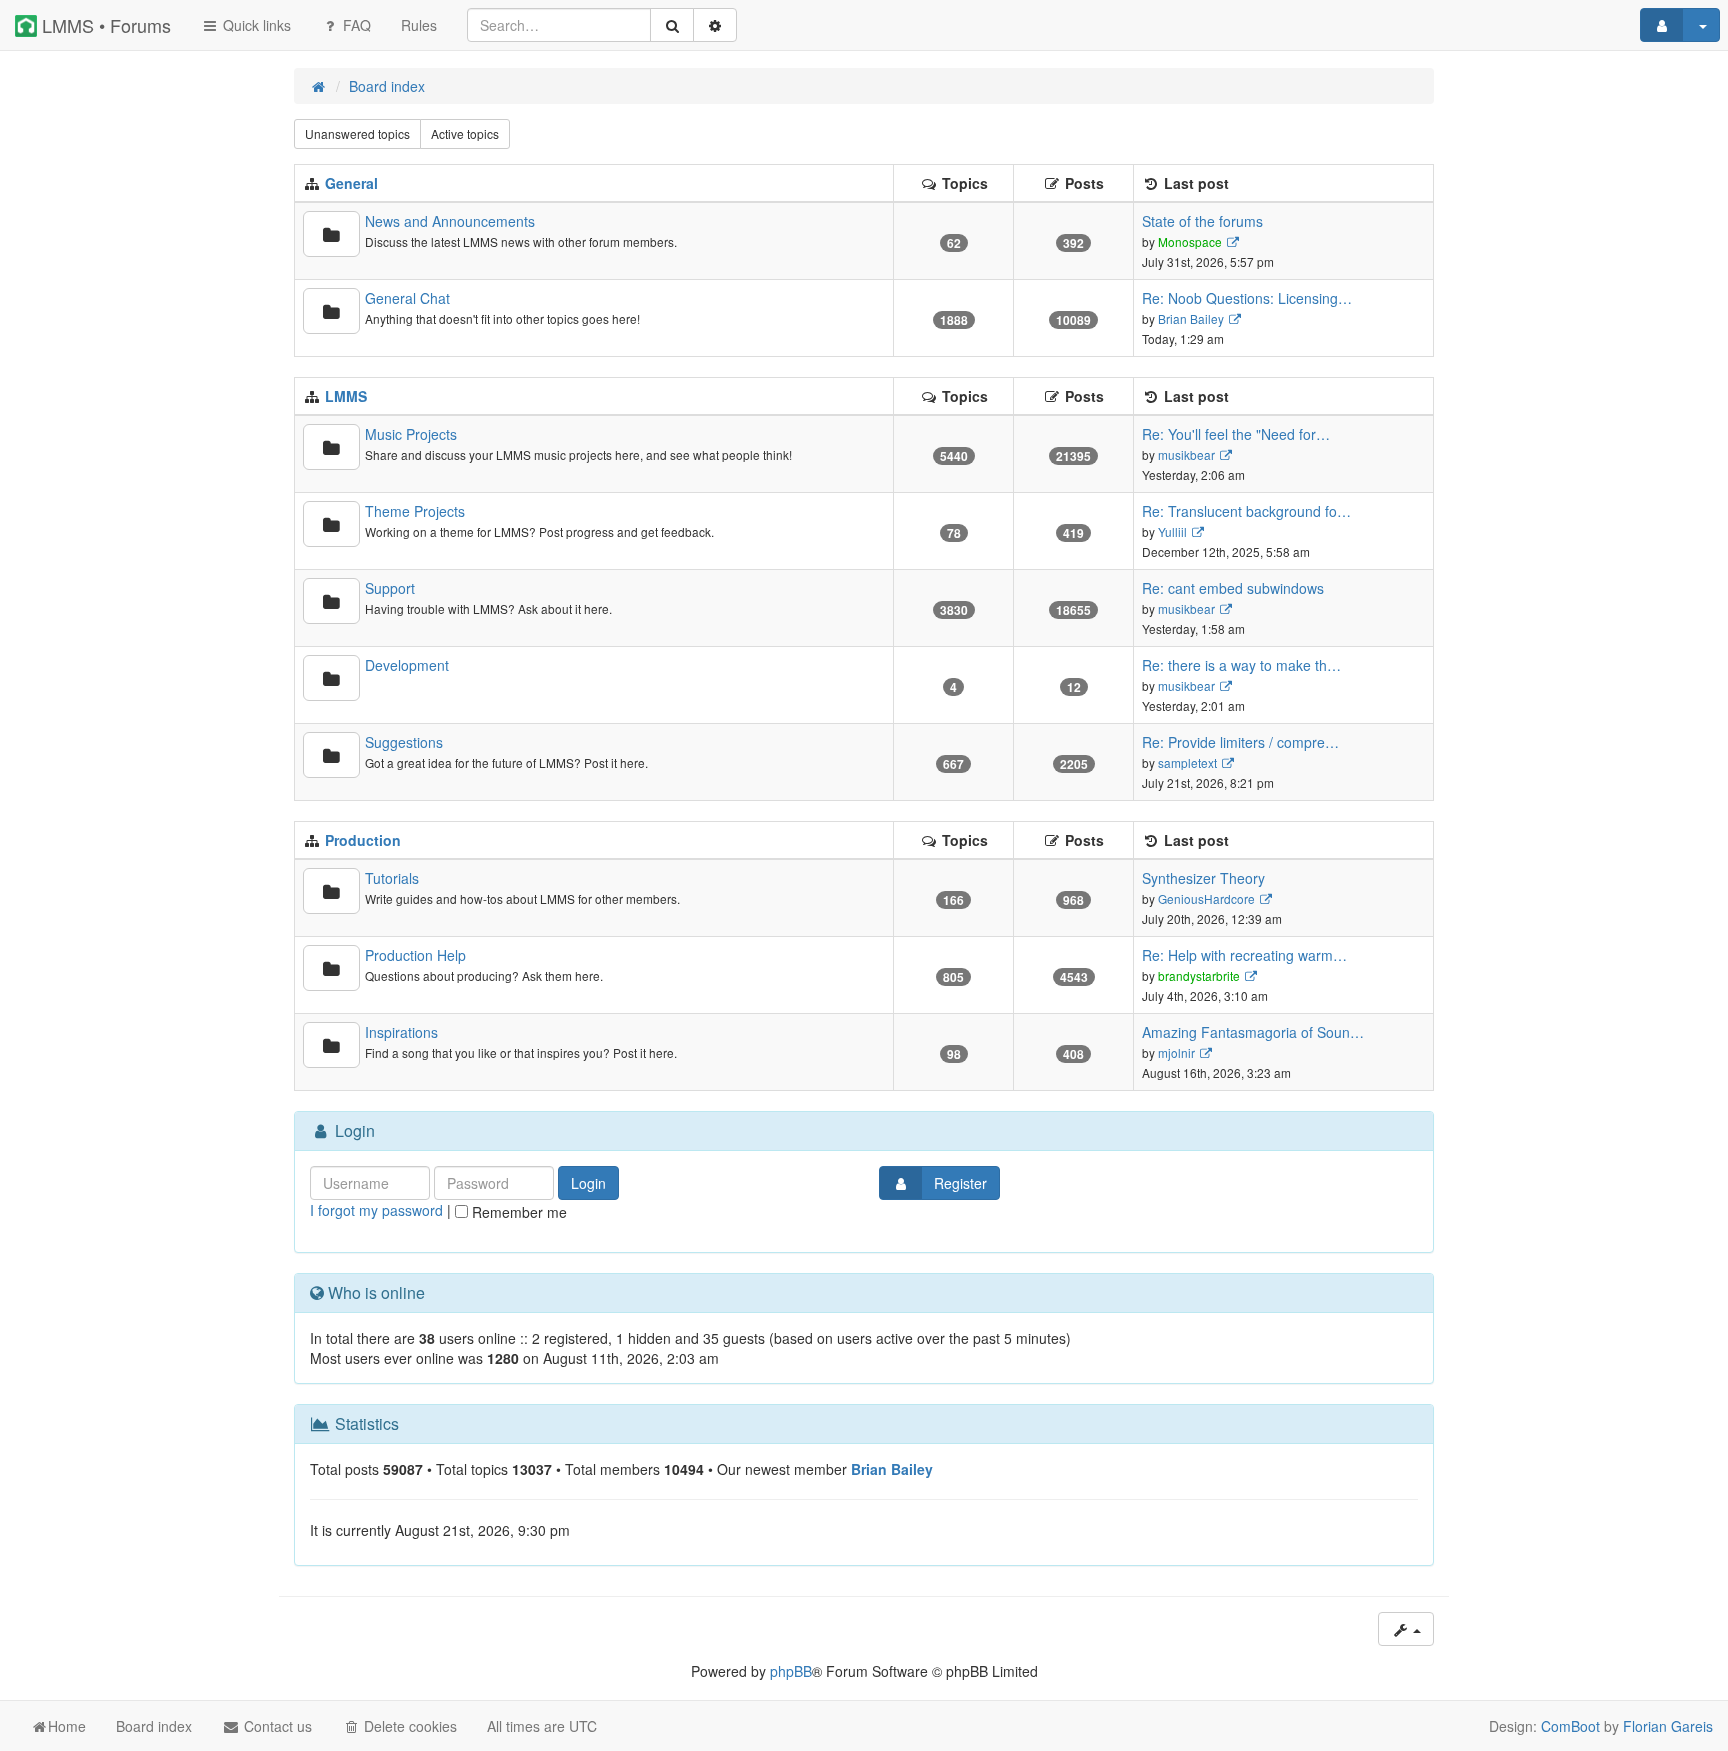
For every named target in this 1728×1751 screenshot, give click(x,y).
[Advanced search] (715, 25)
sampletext (1187, 762)
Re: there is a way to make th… (1241, 665)
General (351, 183)
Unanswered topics (357, 133)
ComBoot (1570, 1726)
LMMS (346, 396)
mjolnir (1176, 1052)
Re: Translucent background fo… (1246, 511)
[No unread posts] (331, 234)
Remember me (517, 1212)
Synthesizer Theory (1203, 878)
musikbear (1186, 454)
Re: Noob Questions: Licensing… (1247, 298)
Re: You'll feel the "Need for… (1236, 434)
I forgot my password (376, 1210)
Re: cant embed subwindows (1233, 588)
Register (960, 1183)
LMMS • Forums (104, 25)
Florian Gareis (1668, 1726)
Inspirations (401, 1032)
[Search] (672, 25)
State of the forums (1202, 221)
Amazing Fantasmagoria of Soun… (1253, 1032)
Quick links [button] (255, 25)
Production (363, 840)
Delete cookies (408, 1726)
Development (407, 665)
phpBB (791, 1671)
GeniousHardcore (1206, 898)
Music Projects (411, 434)
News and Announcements (450, 221)
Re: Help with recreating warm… (1244, 955)
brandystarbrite (1199, 975)
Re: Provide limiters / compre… (1240, 742)
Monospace (1190, 241)
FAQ (355, 25)
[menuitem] (419, 25)
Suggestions (404, 742)
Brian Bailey (1191, 318)
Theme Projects (415, 511)
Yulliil (1172, 531)
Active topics (465, 133)
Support (390, 588)
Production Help (415, 955)
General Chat (407, 298)
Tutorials (392, 878)
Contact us (276, 1726)
